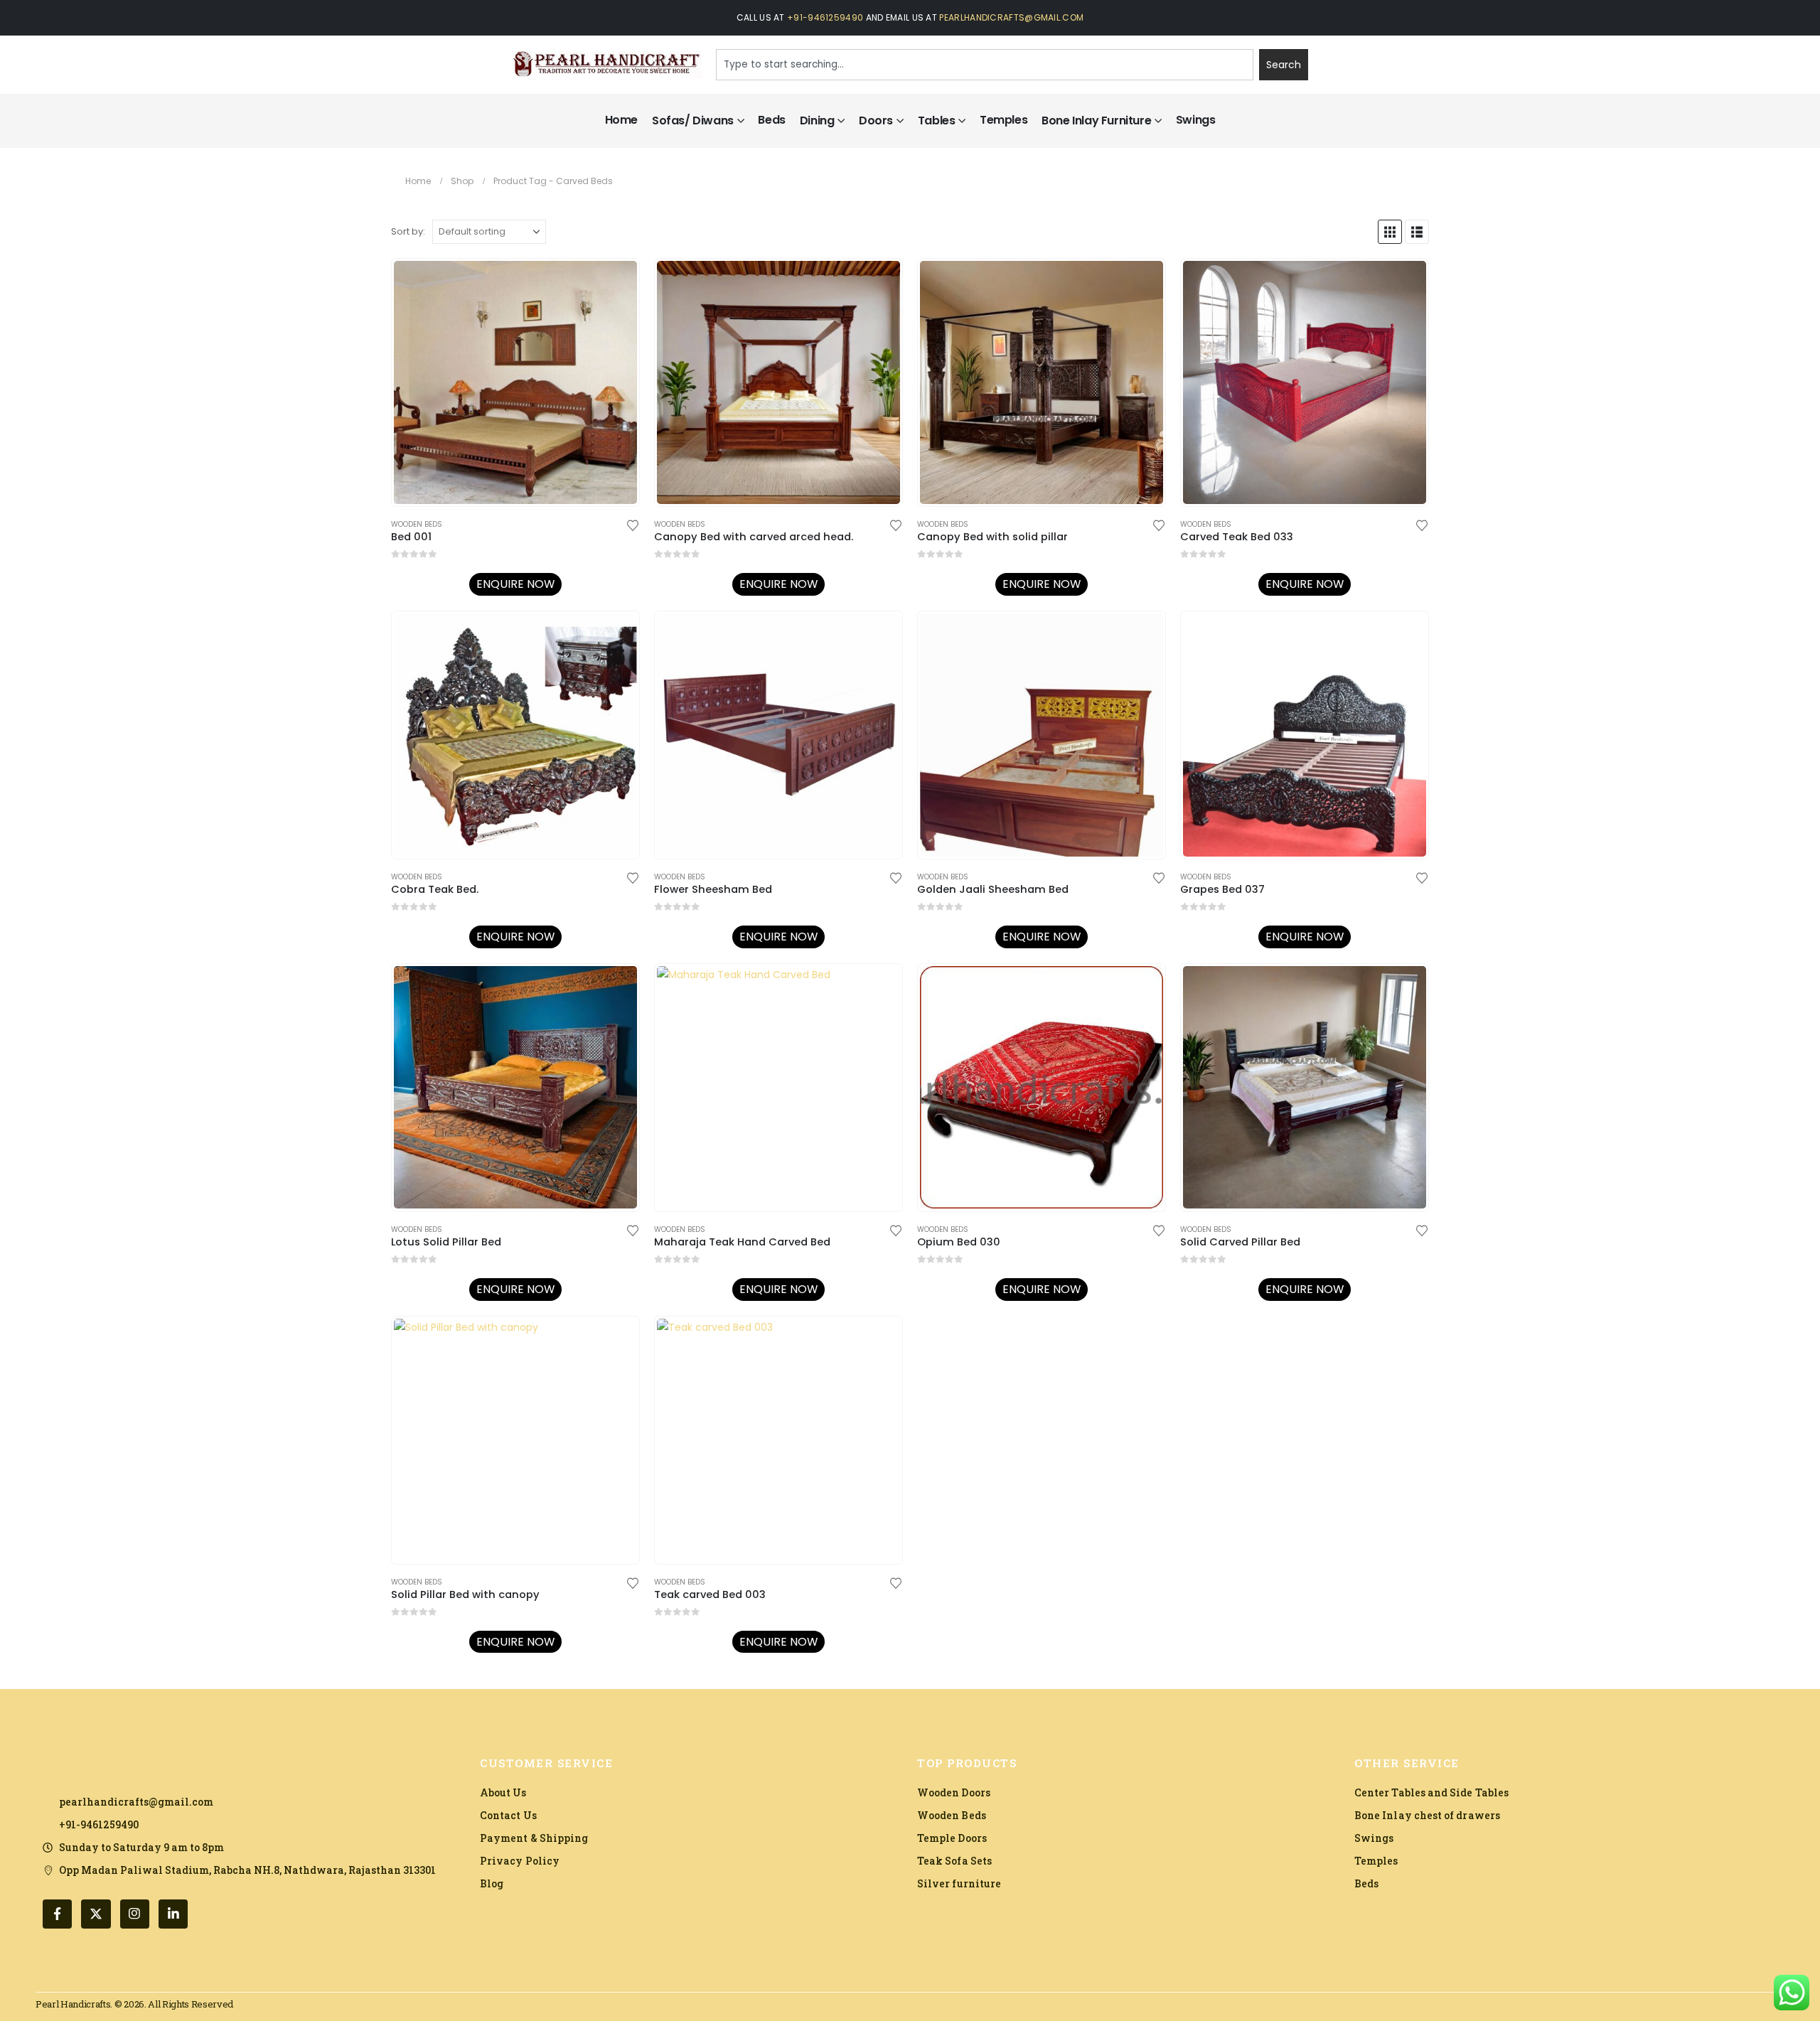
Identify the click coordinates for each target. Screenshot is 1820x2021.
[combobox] (985, 65)
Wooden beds (417, 524)
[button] (1390, 232)
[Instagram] (135, 1914)
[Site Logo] (607, 65)
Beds (771, 120)
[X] (96, 1914)
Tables (937, 120)
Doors (876, 120)
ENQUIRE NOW (515, 584)
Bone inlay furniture (1096, 120)
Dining (817, 120)
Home (621, 120)
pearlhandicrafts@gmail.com (1011, 17)
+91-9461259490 (825, 17)
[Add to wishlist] (633, 524)
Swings (1196, 120)
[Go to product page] (515, 382)
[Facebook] (57, 1914)
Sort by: (408, 231)
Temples (1003, 120)
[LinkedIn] (173, 1914)
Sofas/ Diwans (693, 120)
